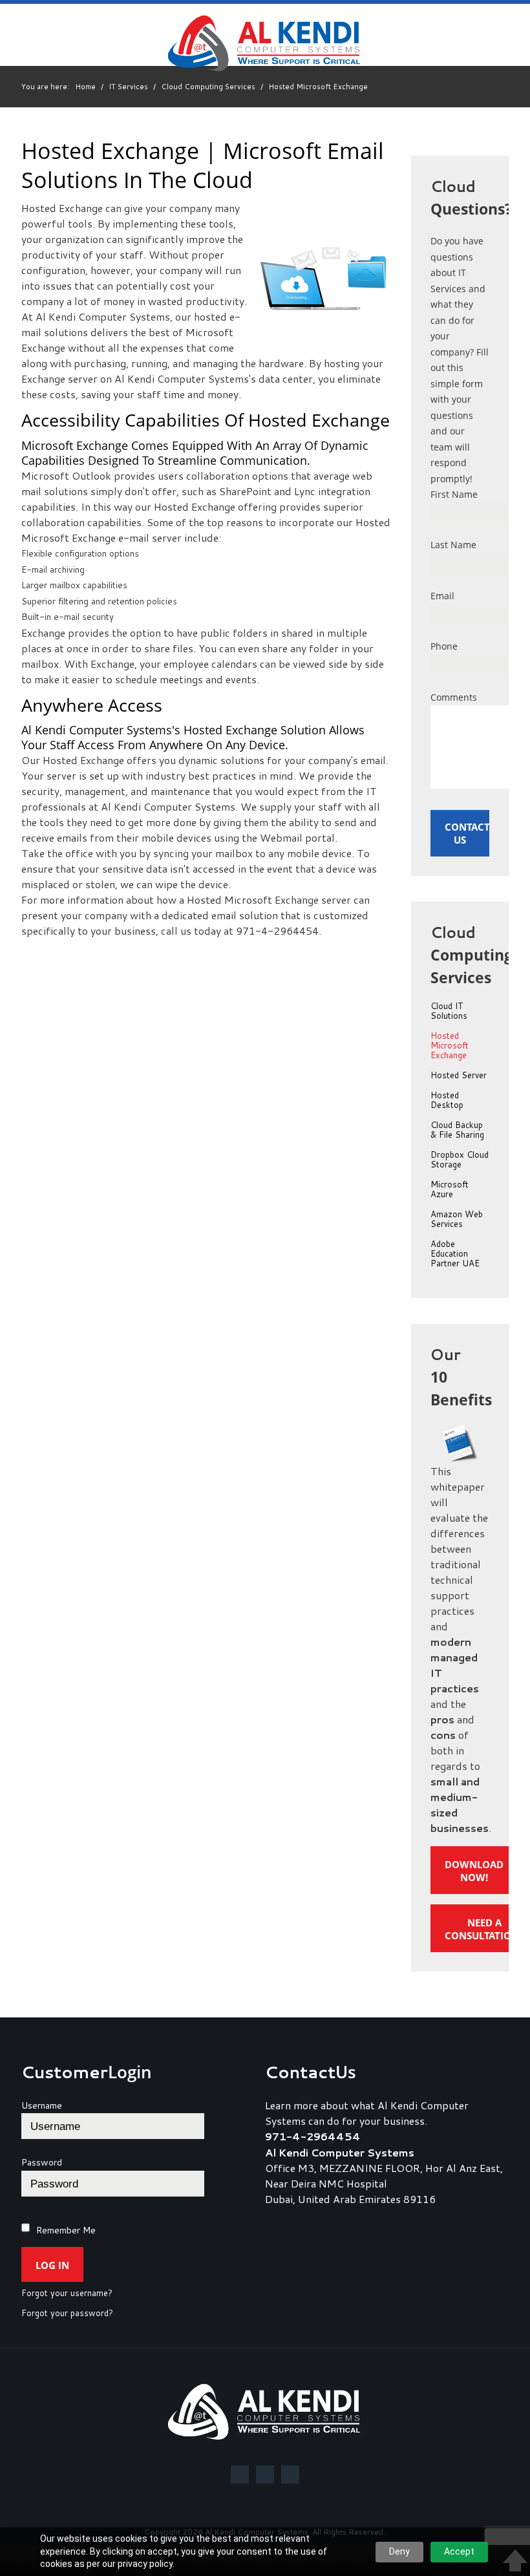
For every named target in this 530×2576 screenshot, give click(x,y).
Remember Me (66, 2230)
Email (442, 596)
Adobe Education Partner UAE (455, 1254)
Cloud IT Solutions (449, 1011)
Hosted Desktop (447, 1101)
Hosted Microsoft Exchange (450, 1046)
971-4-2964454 (313, 2136)
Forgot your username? (67, 2294)
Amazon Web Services (457, 1219)
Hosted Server (459, 1076)
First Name (454, 494)
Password (42, 2162)
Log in (52, 2265)
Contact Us (467, 833)
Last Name (453, 545)
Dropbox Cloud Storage (460, 1160)
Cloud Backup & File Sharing (457, 1130)
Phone (444, 646)
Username (42, 2105)
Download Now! (474, 1871)
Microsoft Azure (450, 1190)
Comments (454, 697)
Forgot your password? (67, 2314)
